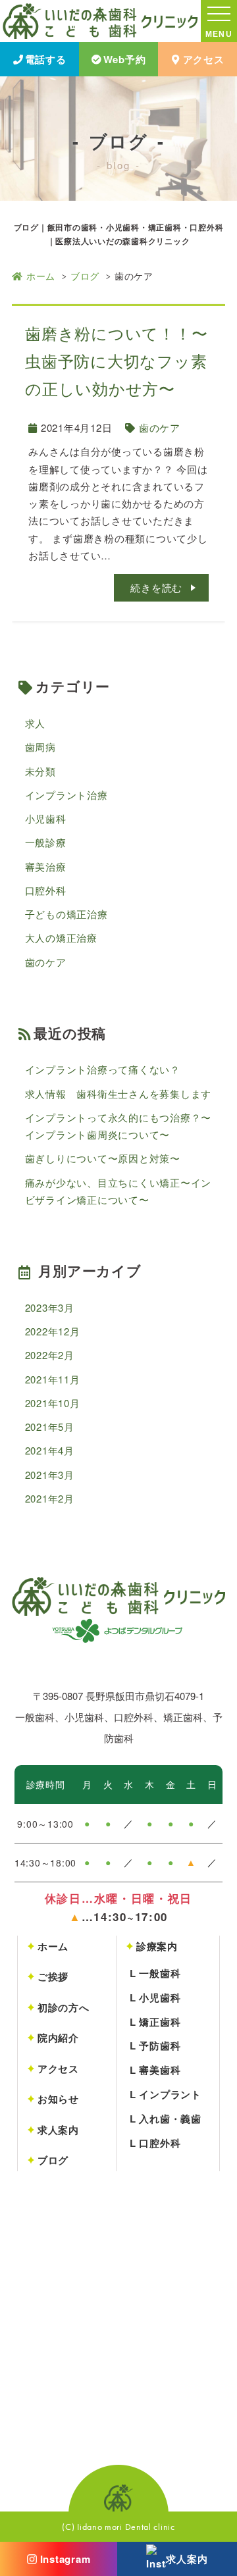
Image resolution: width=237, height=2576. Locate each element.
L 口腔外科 (155, 2143)
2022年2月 (50, 1355)
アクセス (204, 59)
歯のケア (160, 427)
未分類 (40, 771)
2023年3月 (50, 1307)
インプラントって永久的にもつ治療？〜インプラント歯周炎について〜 (118, 1126)
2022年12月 (53, 1331)
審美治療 (46, 866)
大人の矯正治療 (61, 938)
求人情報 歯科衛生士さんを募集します (118, 1094)
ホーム (41, 276)
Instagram (66, 2559)
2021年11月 (53, 1379)
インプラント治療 (66, 795)
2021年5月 (50, 1427)
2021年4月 (50, 1450)
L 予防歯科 (155, 2046)
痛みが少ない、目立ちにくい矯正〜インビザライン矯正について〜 (118, 1191)
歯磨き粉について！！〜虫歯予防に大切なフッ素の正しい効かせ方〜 (116, 360)
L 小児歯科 (155, 1997)
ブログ (85, 276)
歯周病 (40, 747)
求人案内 (187, 2559)
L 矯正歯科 (155, 2022)
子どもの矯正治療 (66, 914)
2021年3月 (50, 1475)
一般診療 (46, 842)
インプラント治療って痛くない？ (103, 1069)
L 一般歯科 (155, 1973)
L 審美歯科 (155, 2070)
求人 (36, 723)
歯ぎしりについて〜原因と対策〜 (103, 1158)
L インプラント (166, 2094)
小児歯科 (46, 818)
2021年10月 (53, 1403)
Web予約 (125, 59)
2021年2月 (50, 1498)
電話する (46, 59)
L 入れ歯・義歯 (166, 2119)
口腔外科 (46, 890)
